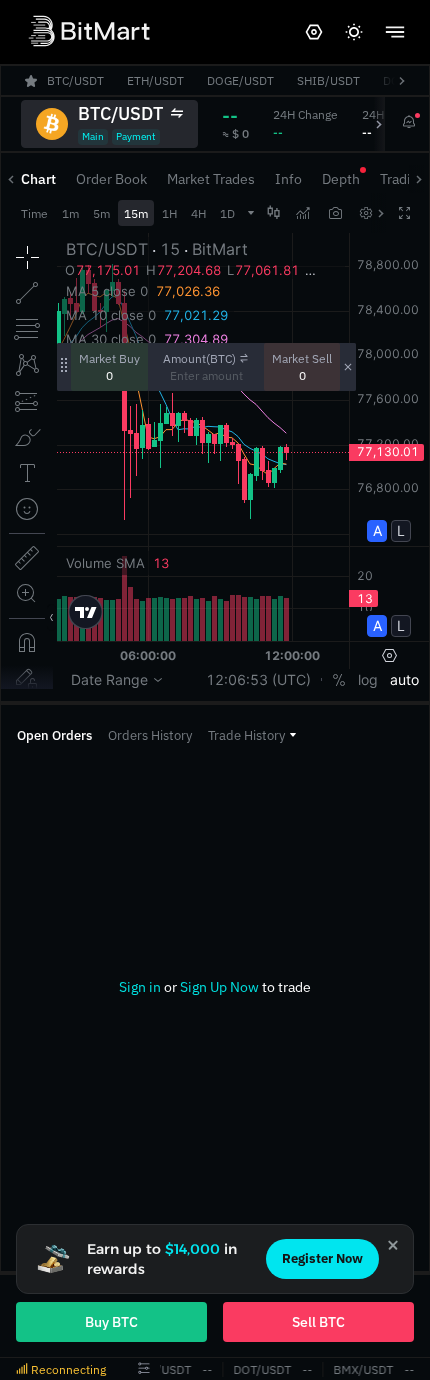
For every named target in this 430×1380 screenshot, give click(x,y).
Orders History (150, 735)
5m (101, 213)
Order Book (111, 179)
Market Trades (211, 179)
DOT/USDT (261, 1369)
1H (169, 213)
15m (136, 213)
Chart (38, 179)
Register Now (322, 1258)
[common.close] (393, 1245)
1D (227, 213)
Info (288, 179)
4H (198, 213)
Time (34, 213)
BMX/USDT (362, 1369)
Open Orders (54, 735)
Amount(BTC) (199, 358)
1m (70, 213)
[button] (252, 735)
